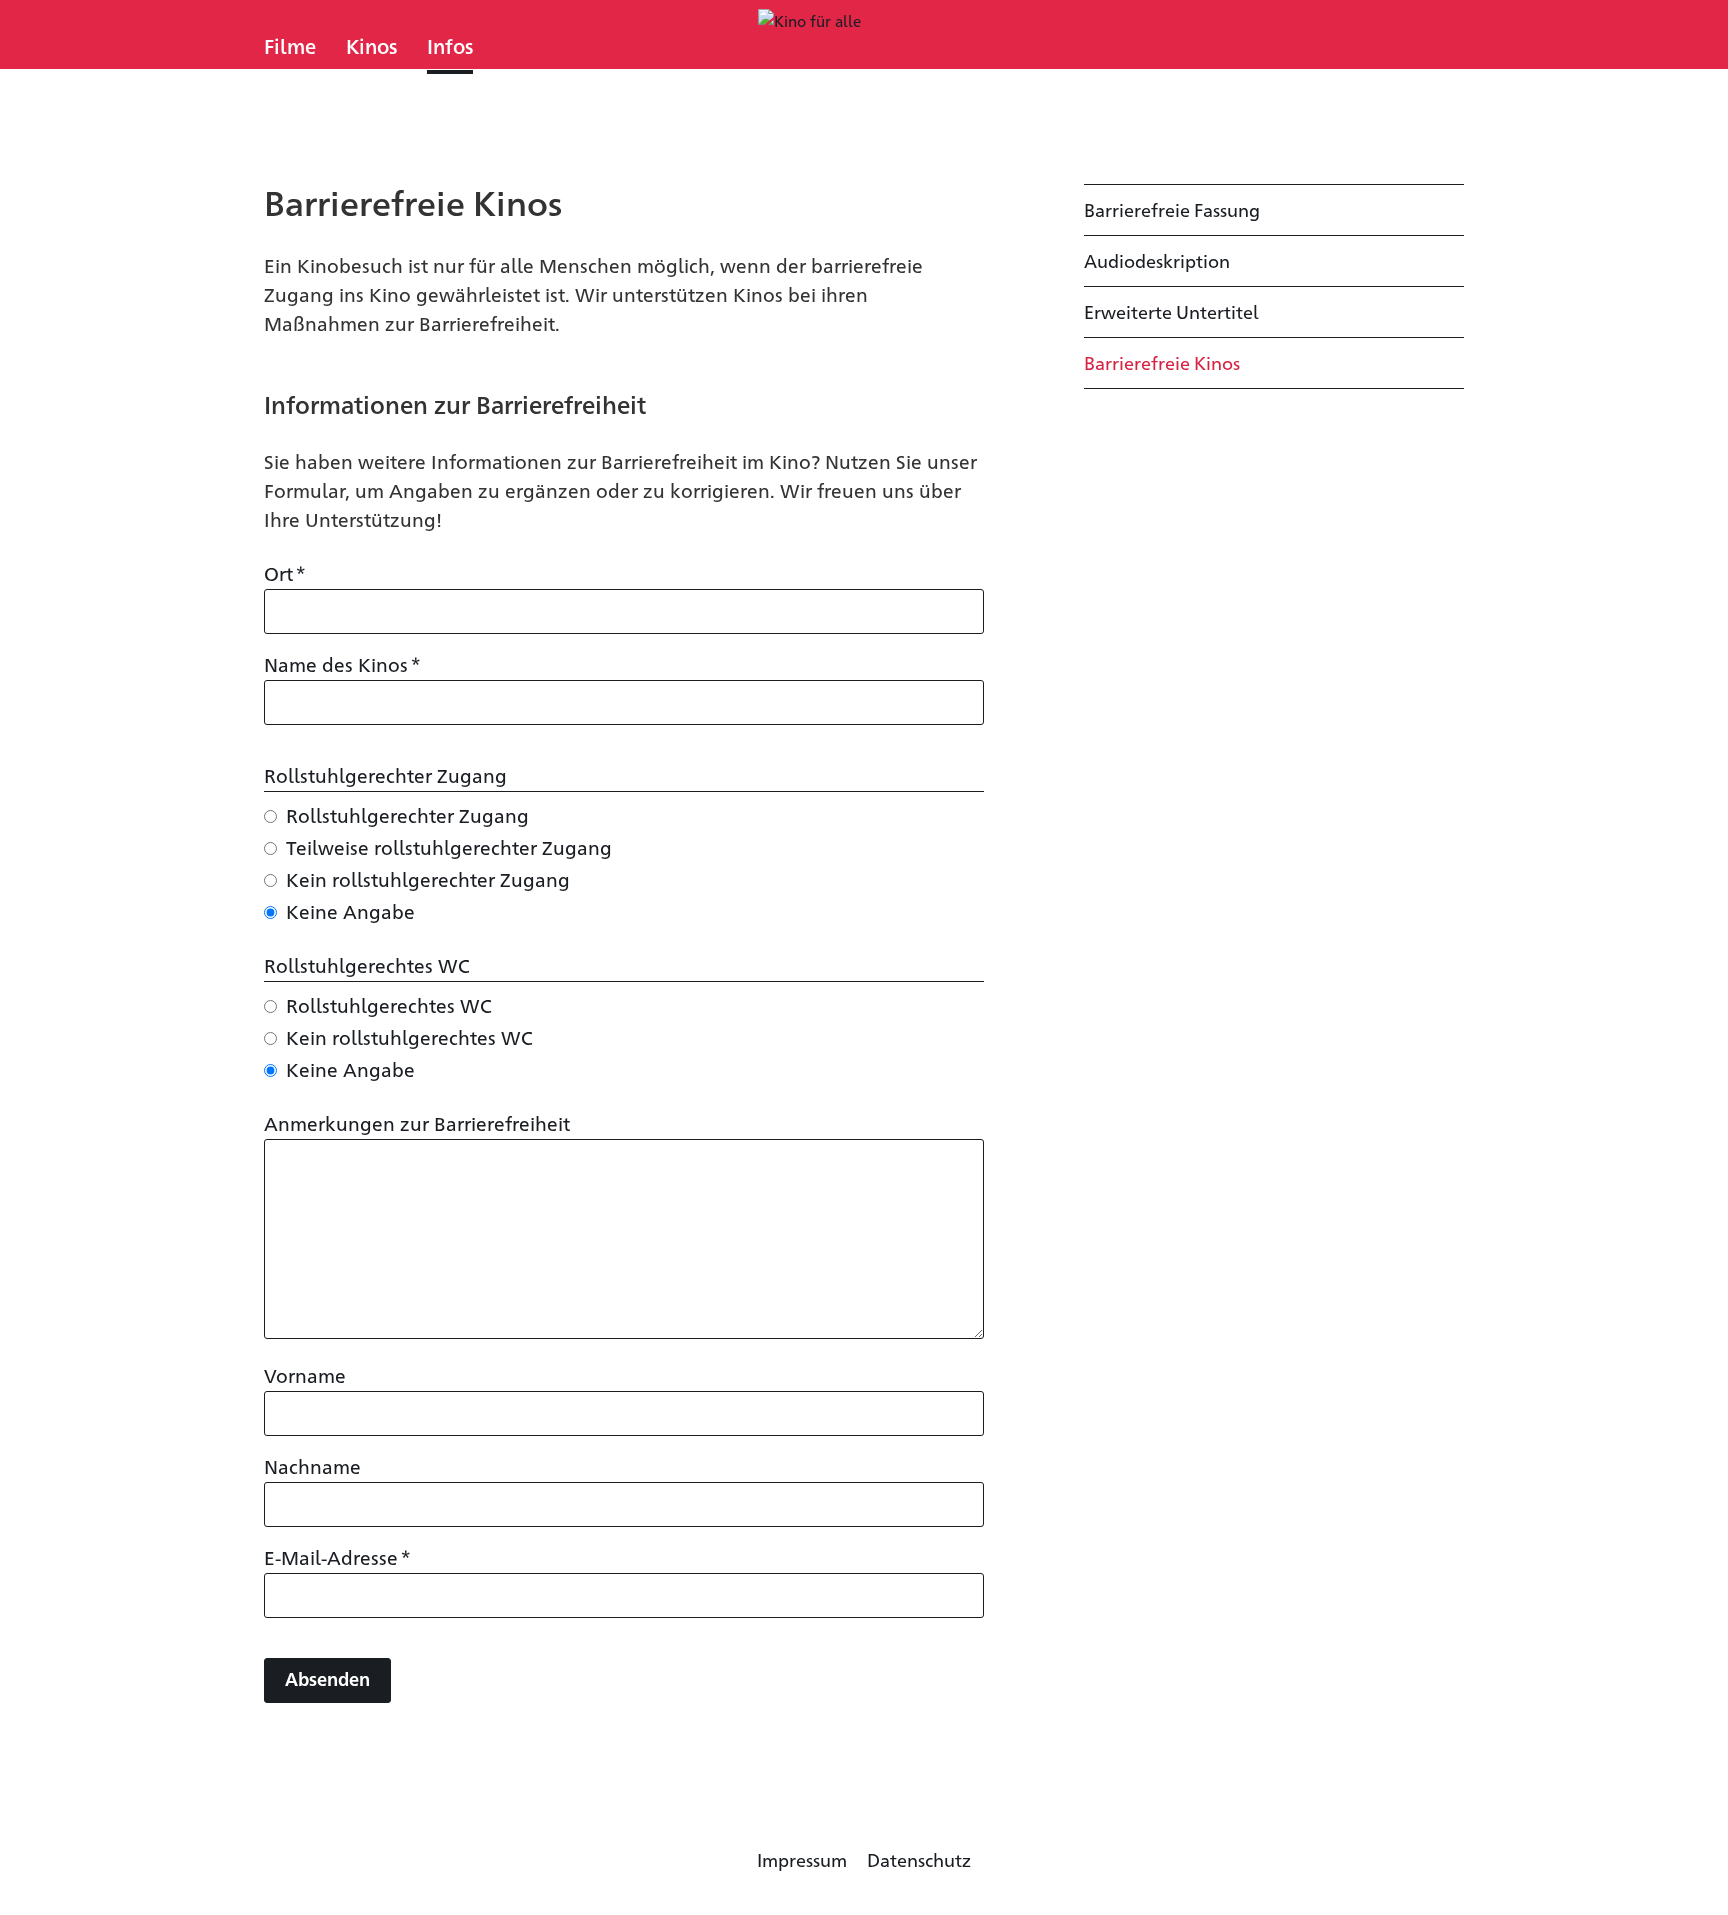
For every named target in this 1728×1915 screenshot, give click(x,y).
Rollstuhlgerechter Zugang (407, 814)
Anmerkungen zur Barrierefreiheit (417, 1122)
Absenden (327, 1678)
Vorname (305, 1374)
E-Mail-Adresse (337, 1555)
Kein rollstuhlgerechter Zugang (428, 878)
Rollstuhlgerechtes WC (389, 1004)
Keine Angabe (350, 910)
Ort (285, 571)
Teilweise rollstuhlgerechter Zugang (449, 846)
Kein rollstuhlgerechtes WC (409, 1036)
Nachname (312, 1465)
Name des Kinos (342, 662)
